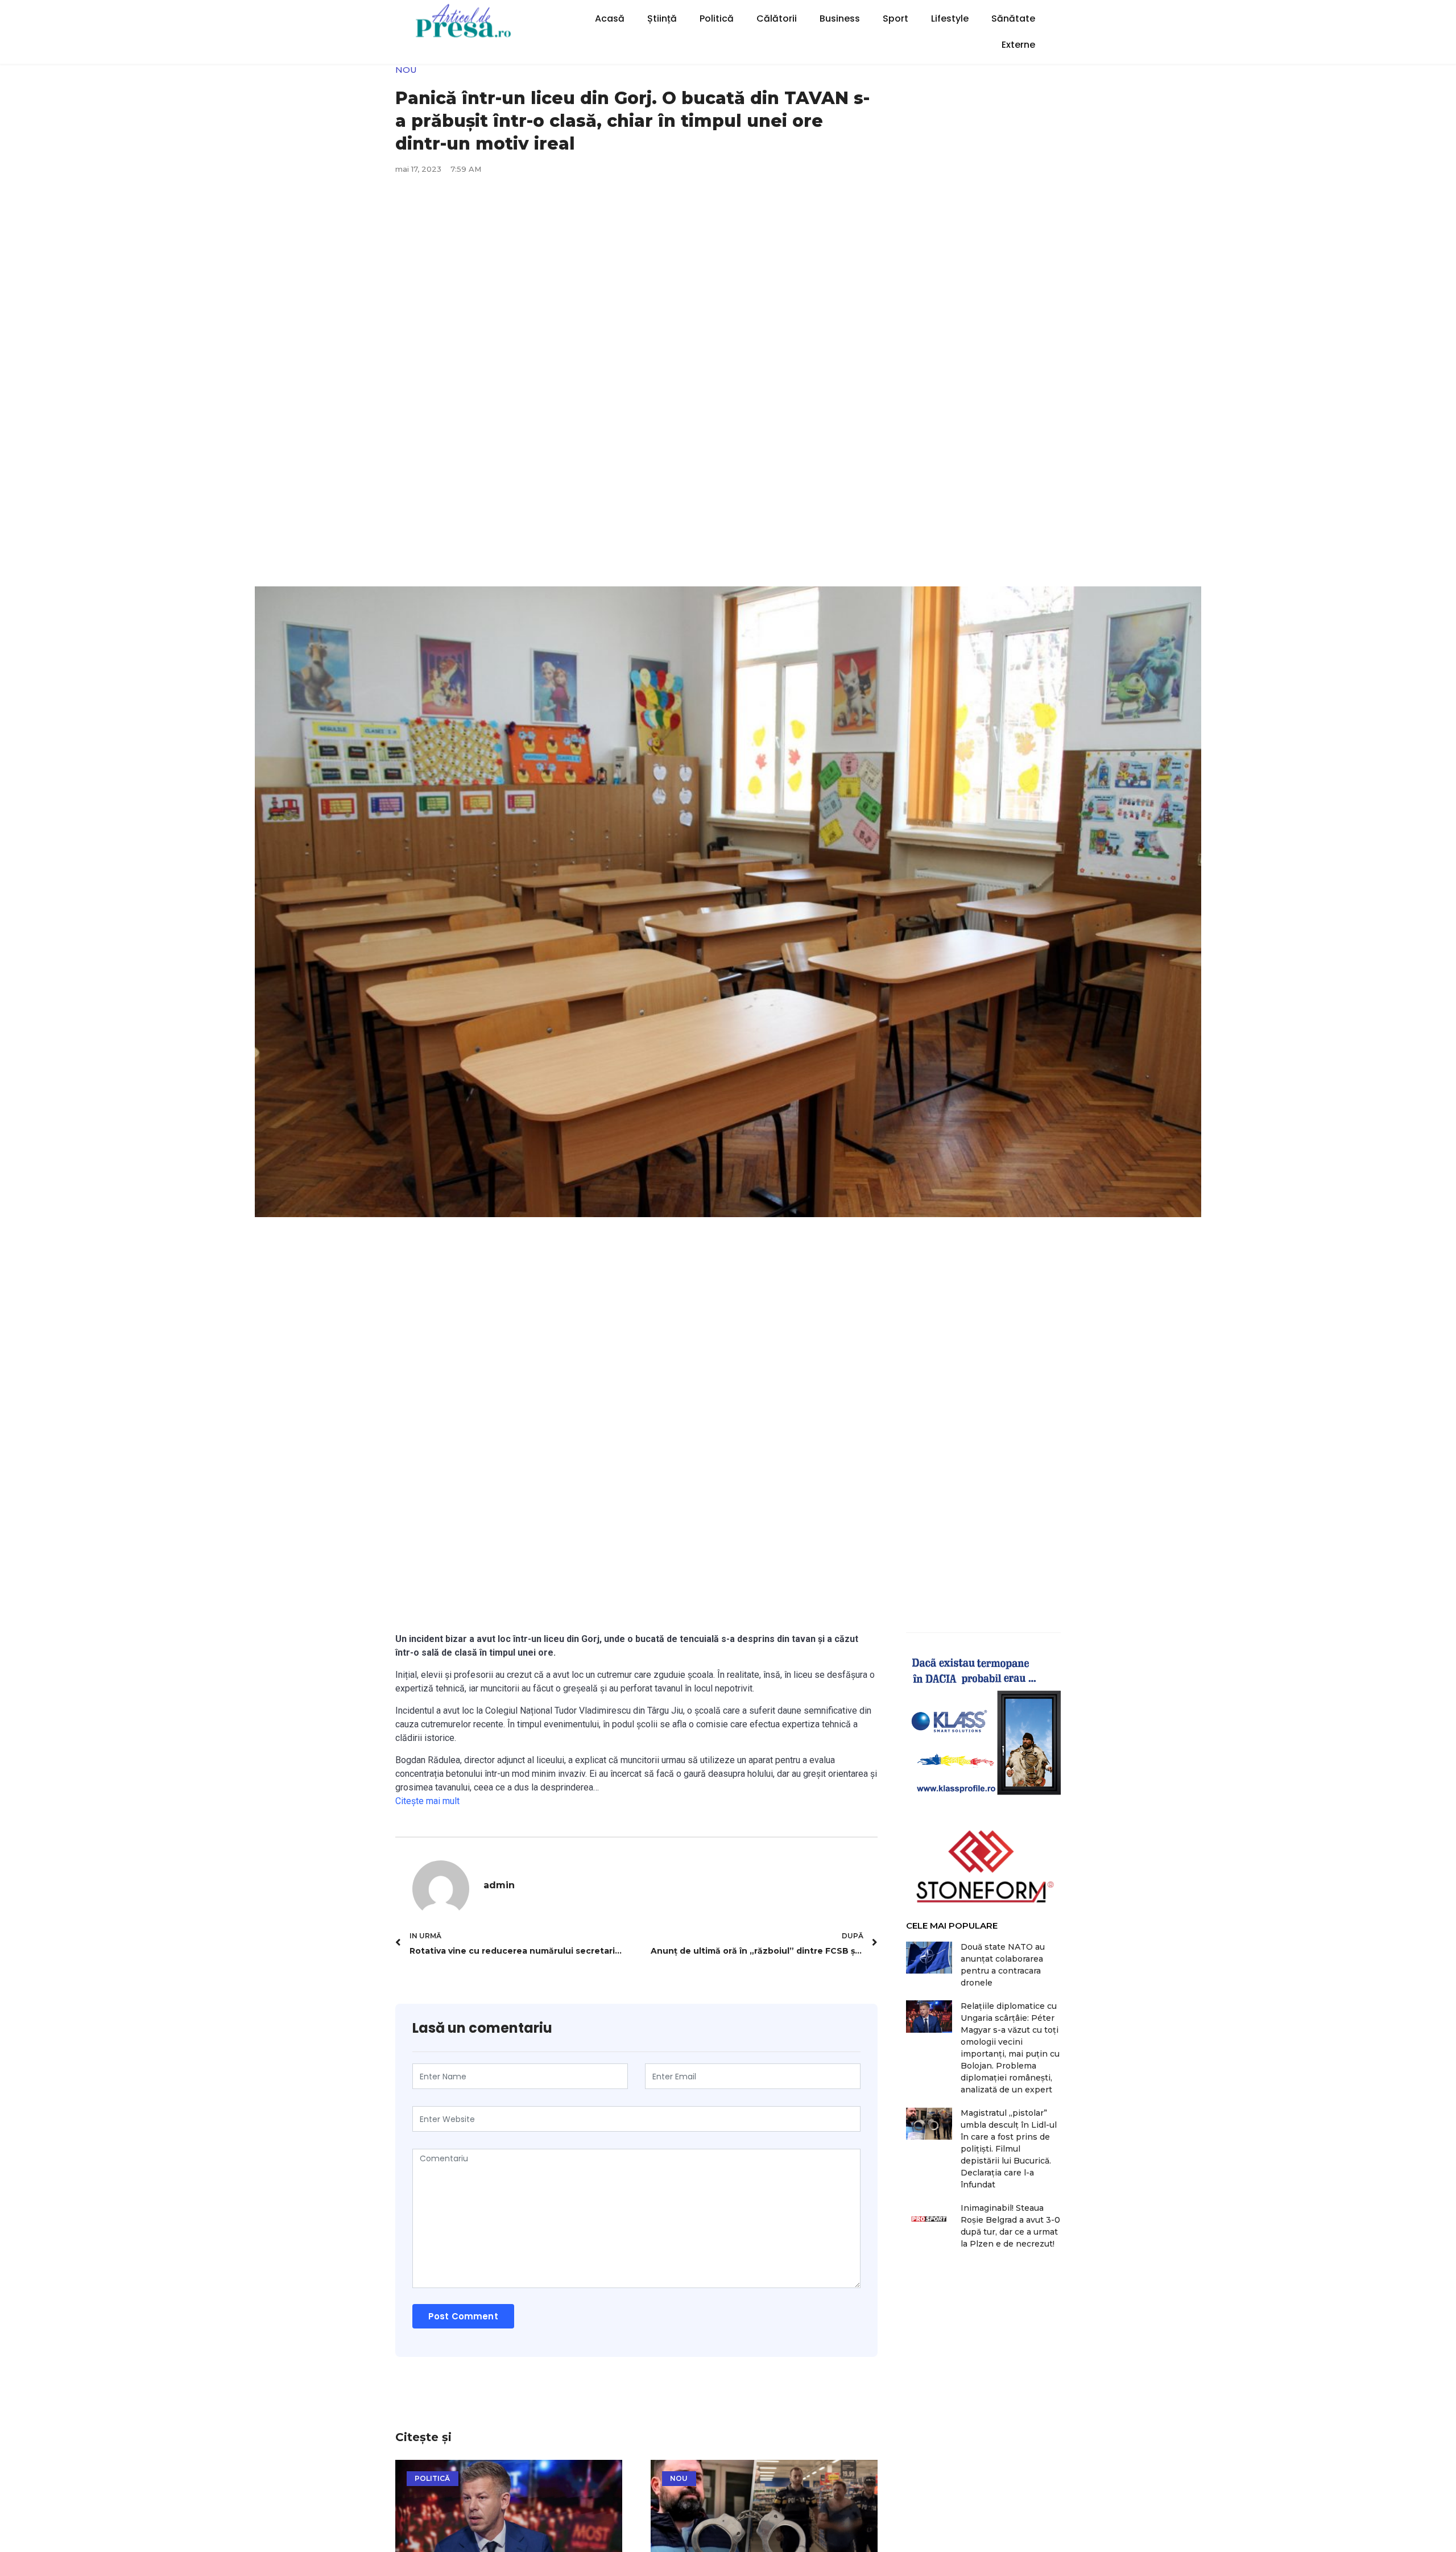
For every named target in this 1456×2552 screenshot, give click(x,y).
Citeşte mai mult (427, 1801)
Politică (717, 18)
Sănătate (1013, 18)
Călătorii (777, 18)
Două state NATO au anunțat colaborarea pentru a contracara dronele (1003, 1965)
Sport (895, 18)
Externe (1018, 45)
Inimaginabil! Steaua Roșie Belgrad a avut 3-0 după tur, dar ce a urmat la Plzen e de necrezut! (1010, 2226)
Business (840, 18)
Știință (662, 18)
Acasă (610, 18)
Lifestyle (950, 18)
